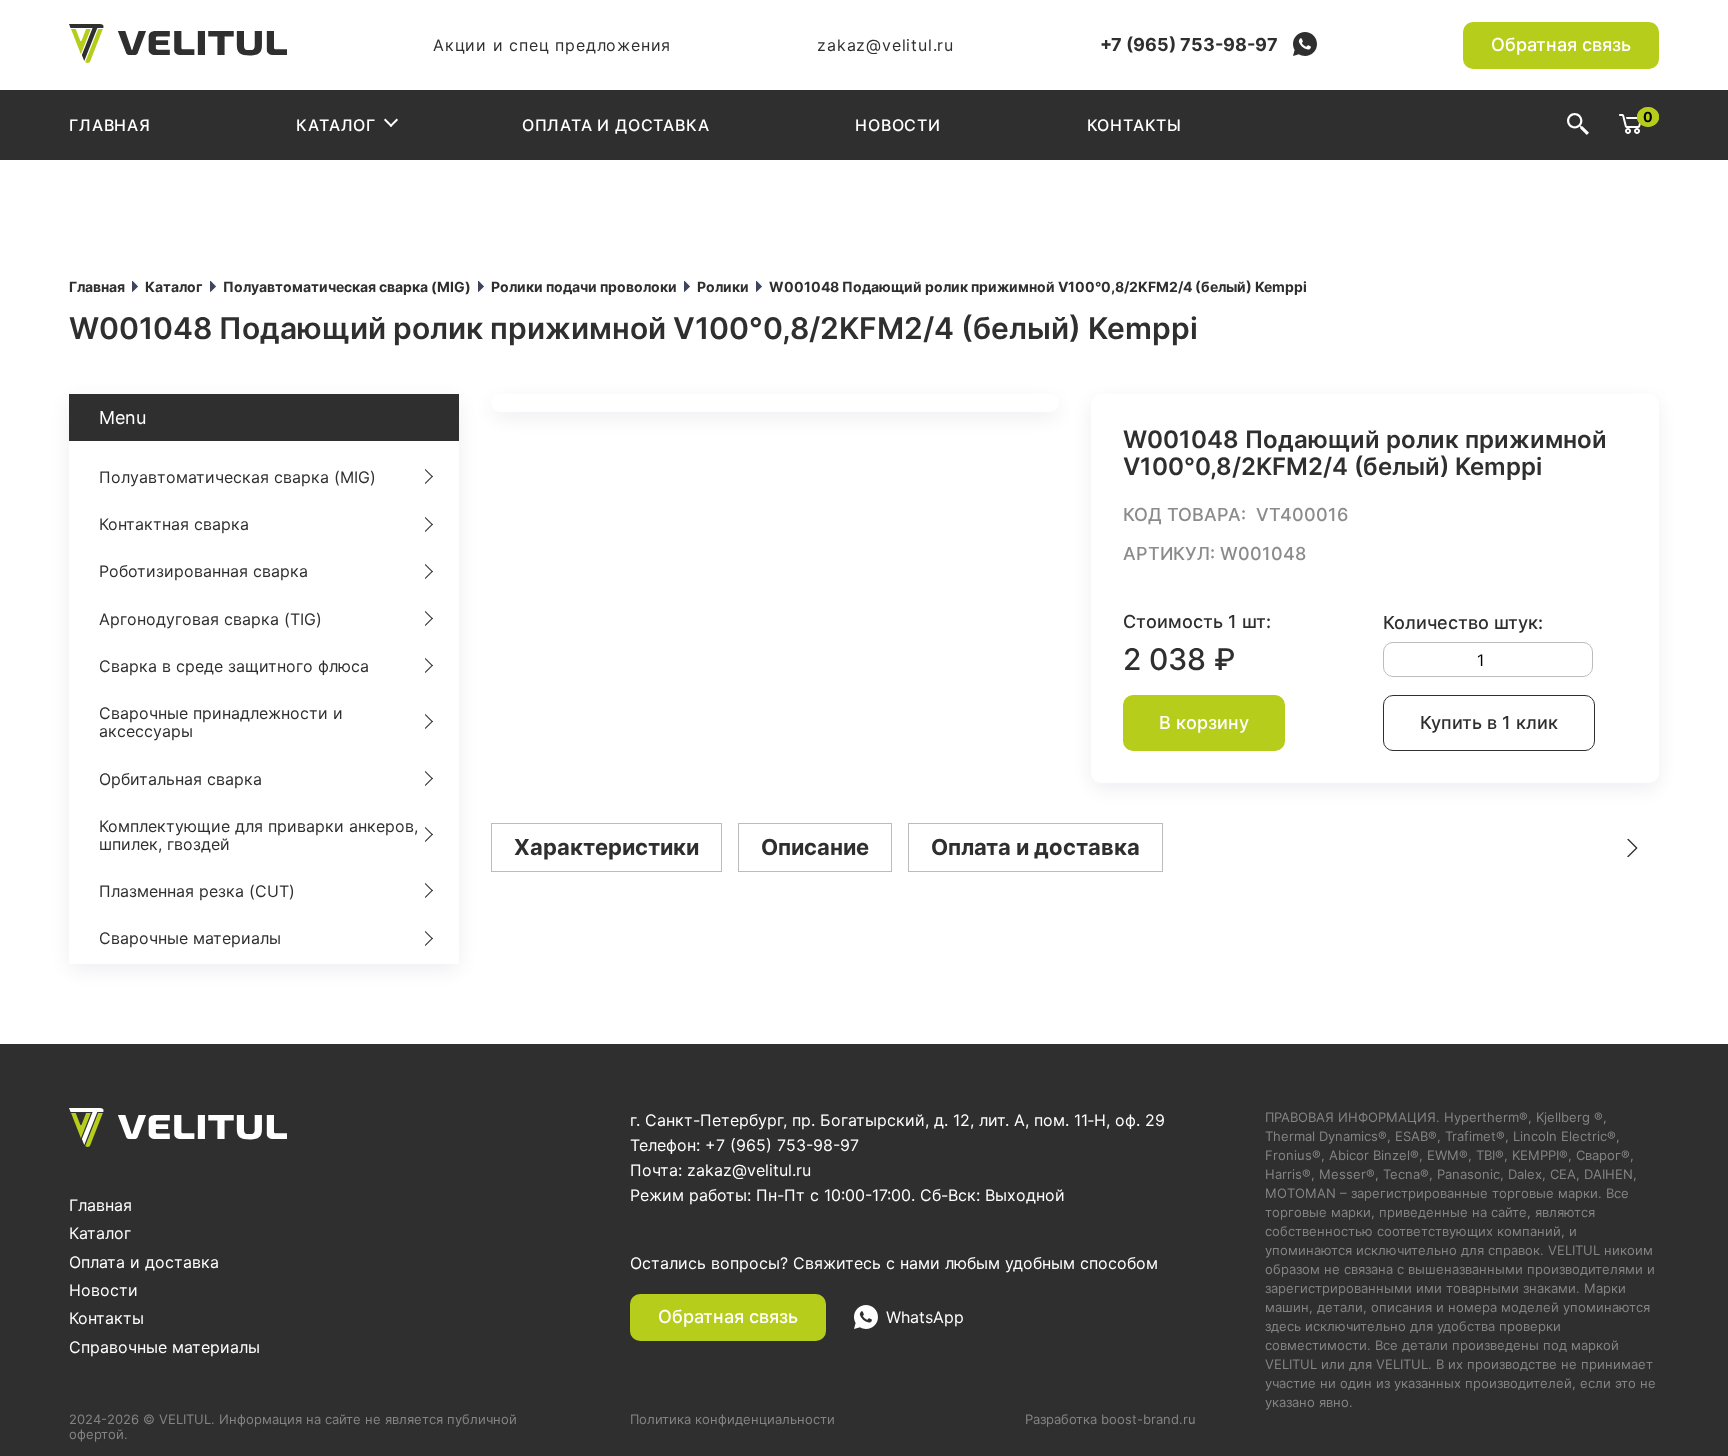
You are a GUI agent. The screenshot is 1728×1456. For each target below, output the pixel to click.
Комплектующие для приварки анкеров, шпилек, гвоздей (258, 835)
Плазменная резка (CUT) (197, 891)
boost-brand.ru (1148, 1419)
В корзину (1204, 722)
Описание (815, 847)
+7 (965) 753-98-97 (1189, 45)
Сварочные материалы (190, 938)
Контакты (1134, 125)
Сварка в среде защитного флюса (234, 666)
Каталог (336, 125)
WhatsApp (925, 1317)
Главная (110, 125)
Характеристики (606, 847)
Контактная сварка (174, 524)
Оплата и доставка (616, 125)
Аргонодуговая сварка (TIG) (210, 619)
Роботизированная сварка (203, 571)
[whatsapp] (1305, 45)
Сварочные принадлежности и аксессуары (221, 722)
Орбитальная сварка (180, 779)
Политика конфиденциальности (732, 1419)
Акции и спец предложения (552, 45)
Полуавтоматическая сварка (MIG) (237, 477)
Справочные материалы (164, 1347)
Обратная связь (1561, 44)
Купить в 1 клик (1489, 722)
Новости (898, 125)
